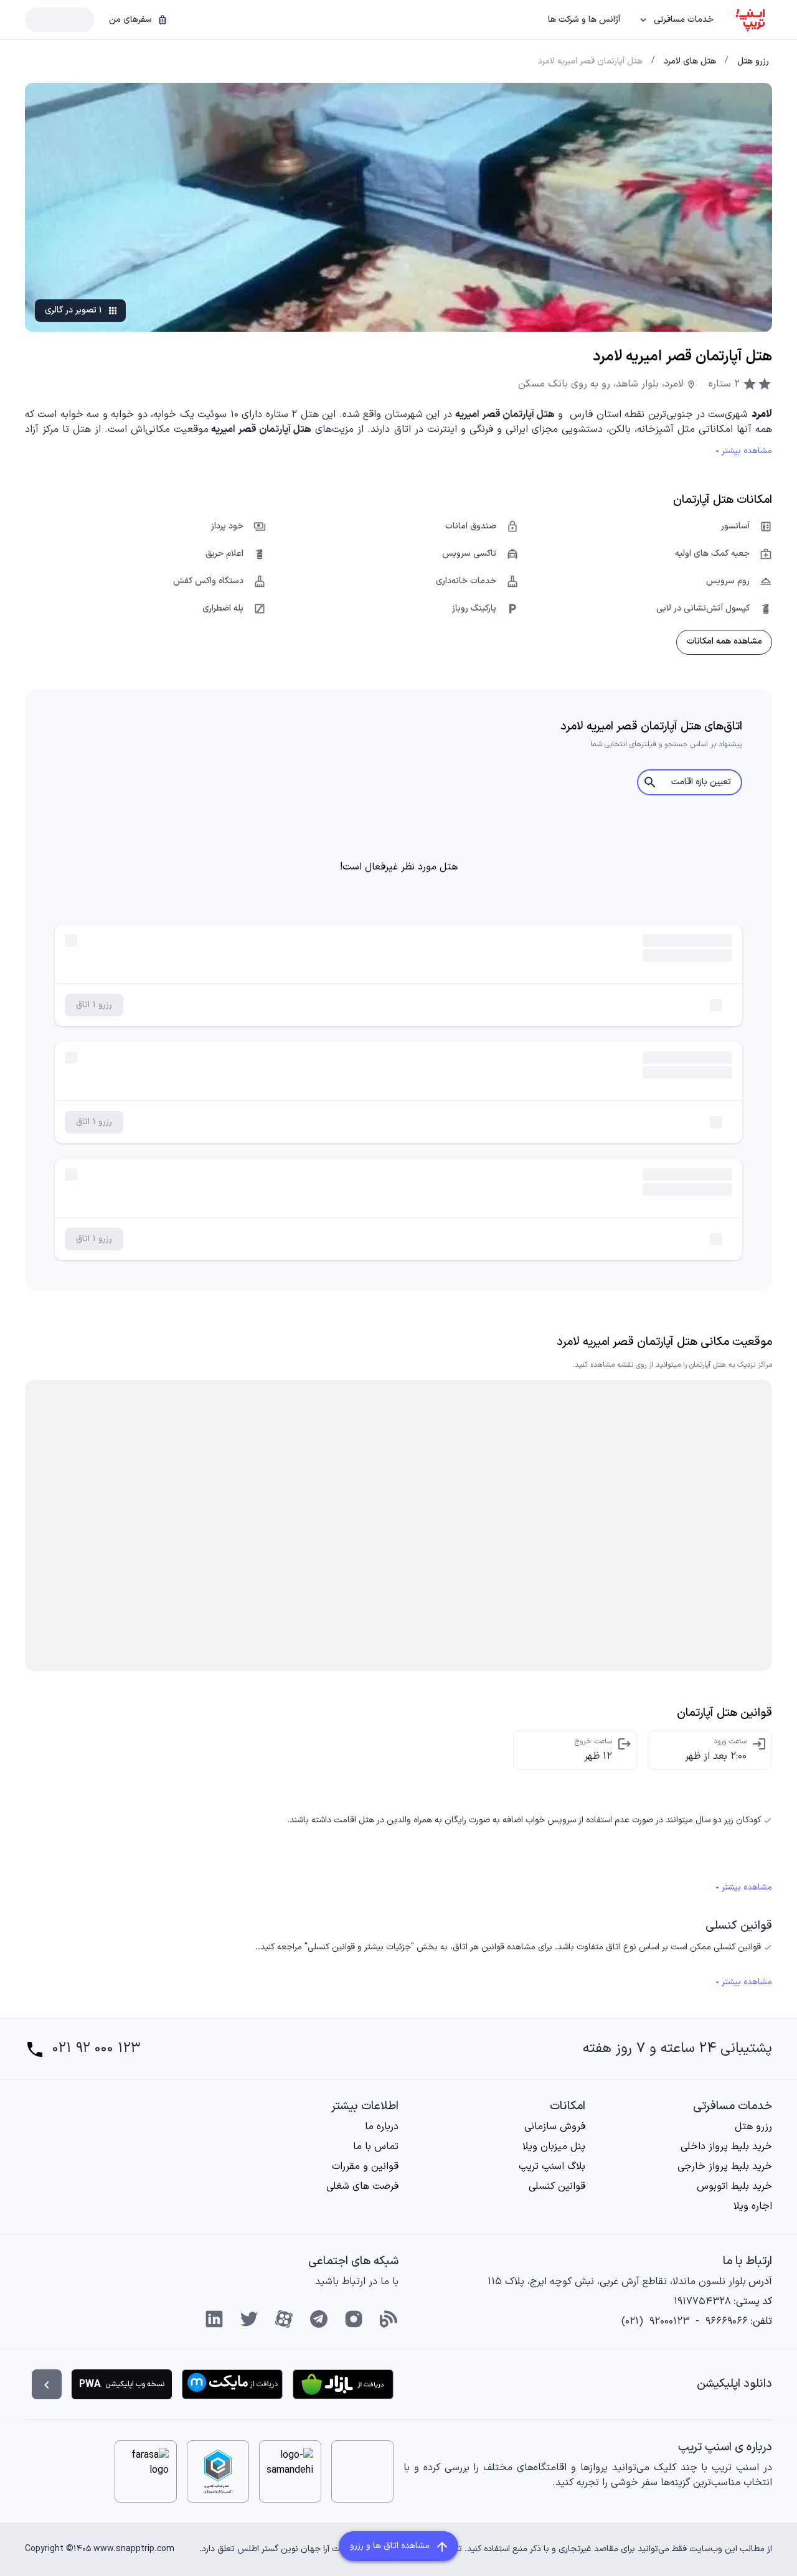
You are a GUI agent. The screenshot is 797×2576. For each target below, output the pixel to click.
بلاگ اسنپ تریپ (552, 2166)
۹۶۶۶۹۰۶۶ (727, 2321)
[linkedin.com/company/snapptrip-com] (214, 2319)
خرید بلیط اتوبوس (734, 2186)
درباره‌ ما (382, 2127)
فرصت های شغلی (362, 2186)
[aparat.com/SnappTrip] (284, 2319)
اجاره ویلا (753, 2206)
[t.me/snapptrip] (319, 2319)
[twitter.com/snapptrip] (249, 2319)
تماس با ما (376, 2147)
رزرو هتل (753, 2127)
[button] (677, 20)
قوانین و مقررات (365, 2166)
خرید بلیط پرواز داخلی (726, 2147)
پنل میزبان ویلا (554, 2147)
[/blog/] (389, 2319)
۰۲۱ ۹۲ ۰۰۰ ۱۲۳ (96, 2049)
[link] (753, 62)
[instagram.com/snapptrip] (354, 2319)
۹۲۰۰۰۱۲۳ (669, 2321)
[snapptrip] (750, 20)
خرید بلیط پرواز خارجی (725, 2166)
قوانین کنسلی (557, 2186)
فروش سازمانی (555, 2127)
